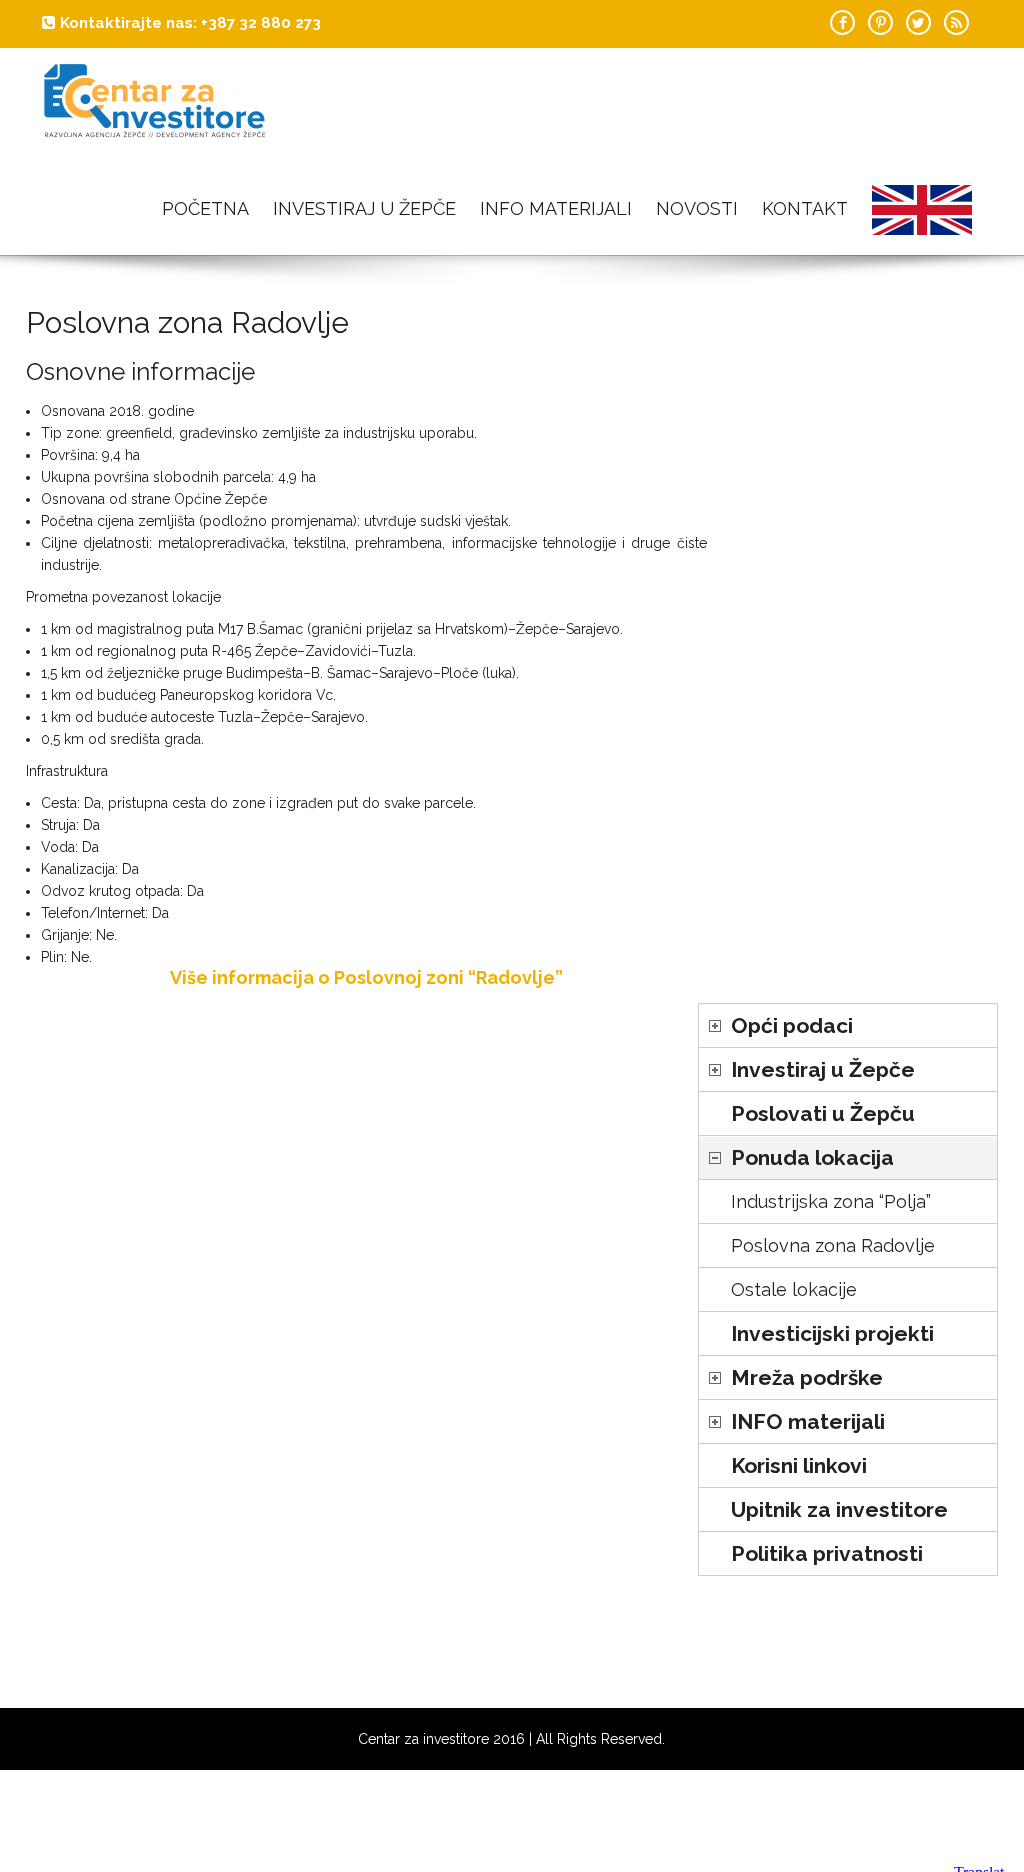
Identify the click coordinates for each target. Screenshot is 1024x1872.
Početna (205, 208)
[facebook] (842, 22)
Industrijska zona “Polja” (831, 1201)
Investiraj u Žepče (364, 208)
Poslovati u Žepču (823, 1113)
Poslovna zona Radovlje (833, 1245)
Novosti (697, 208)
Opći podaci (792, 1025)
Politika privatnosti (827, 1553)
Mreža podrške (807, 1377)
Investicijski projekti (832, 1333)
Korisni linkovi (799, 1465)
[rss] (956, 22)
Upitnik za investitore (839, 1509)
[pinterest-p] (880, 22)
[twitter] (918, 22)
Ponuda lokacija (812, 1157)
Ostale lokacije (794, 1289)
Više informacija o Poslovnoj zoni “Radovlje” (366, 977)
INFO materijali (556, 208)
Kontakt (805, 208)
